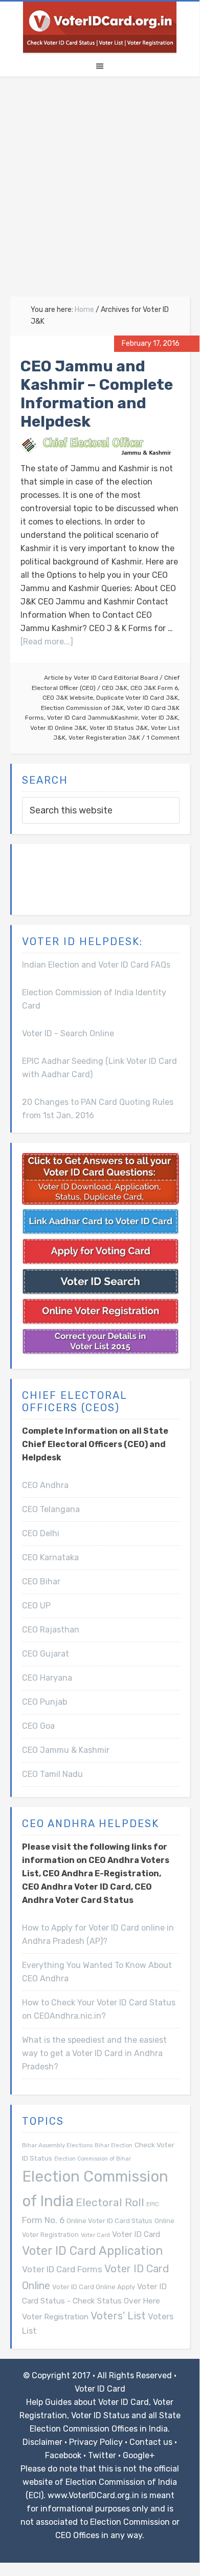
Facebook (63, 2455)
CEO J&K (115, 688)
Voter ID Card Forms (62, 2269)
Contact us (151, 2442)
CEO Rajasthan (51, 1630)
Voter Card (95, 2235)
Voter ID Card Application (93, 2251)
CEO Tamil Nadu (52, 1774)
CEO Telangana (51, 1509)
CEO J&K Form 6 (154, 688)
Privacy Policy (96, 2442)
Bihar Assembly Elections (57, 2145)
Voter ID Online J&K (58, 728)
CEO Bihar (41, 1582)
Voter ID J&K (160, 718)
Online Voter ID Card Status (109, 2221)
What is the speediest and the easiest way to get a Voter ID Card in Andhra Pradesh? (94, 2053)
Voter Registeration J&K (104, 738)
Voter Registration (55, 2317)
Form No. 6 (43, 2220)
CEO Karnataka (50, 1557)
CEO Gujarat (46, 1654)
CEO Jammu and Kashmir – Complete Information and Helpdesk (97, 394)
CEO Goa (38, 1726)
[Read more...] (47, 642)
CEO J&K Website (68, 698)
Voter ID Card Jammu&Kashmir (93, 718)
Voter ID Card (136, 2234)
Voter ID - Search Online (68, 1033)
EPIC (153, 2204)
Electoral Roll (110, 2202)
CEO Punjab (45, 1702)
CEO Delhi (41, 1533)
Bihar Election (114, 2145)
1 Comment (163, 738)
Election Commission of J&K (82, 708)
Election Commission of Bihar (93, 2159)
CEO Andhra (45, 1485)
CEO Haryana (47, 1678)
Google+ (139, 2455)
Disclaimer (42, 2442)
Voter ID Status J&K (119, 728)
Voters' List (118, 2316)
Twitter (102, 2455)
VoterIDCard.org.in (100, 27)
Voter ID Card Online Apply (94, 2287)
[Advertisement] (100, 192)
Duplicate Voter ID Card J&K (137, 698)
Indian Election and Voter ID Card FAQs (96, 965)
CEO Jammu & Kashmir (66, 1750)
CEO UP (36, 1606)
